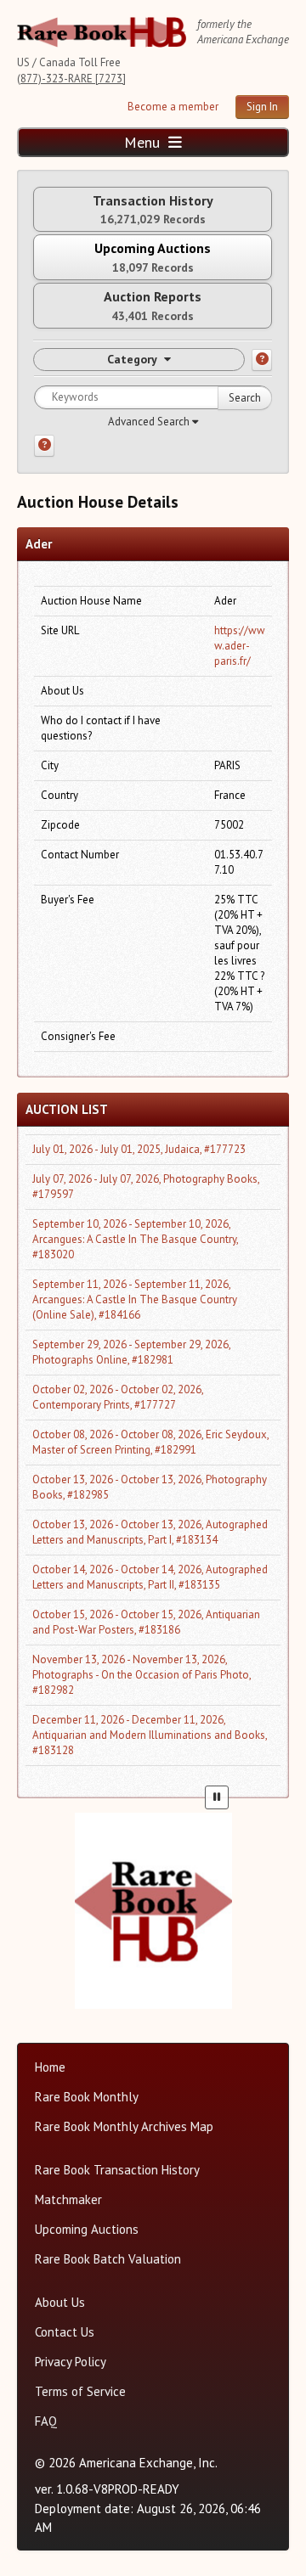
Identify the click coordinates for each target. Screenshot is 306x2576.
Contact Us (65, 2332)
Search (245, 398)
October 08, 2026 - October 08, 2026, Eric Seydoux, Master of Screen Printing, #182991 (150, 1442)
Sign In (262, 107)
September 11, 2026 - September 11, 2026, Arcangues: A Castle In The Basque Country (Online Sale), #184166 (135, 1299)
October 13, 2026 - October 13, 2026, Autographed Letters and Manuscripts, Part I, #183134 (150, 1532)
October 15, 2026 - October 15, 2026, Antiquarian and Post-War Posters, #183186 (146, 1622)
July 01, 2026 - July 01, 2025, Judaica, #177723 (139, 1149)
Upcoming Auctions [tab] (153, 257)
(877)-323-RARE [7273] (71, 79)
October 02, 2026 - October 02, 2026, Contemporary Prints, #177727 (118, 1397)
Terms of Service (80, 2391)
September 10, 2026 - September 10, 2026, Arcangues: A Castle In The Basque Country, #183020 (135, 1239)
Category (132, 359)
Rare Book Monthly (87, 2097)
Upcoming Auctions (87, 2229)
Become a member (173, 107)
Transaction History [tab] (153, 209)
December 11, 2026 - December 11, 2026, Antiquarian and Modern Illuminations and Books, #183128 (150, 1735)
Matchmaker (68, 2199)
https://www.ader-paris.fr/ (240, 646)
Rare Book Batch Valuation (108, 2259)
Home (50, 2067)
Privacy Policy (71, 2362)
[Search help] (44, 446)
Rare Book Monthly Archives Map (124, 2126)
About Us (60, 2302)
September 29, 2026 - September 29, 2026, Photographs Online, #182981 (131, 1352)
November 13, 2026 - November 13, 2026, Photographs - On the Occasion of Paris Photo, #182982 (142, 1675)
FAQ (46, 2421)
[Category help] (262, 360)
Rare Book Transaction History (117, 2170)
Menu (144, 142)
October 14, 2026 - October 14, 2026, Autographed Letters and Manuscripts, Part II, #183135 (150, 1577)
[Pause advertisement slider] (217, 1797)
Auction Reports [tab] (153, 305)
